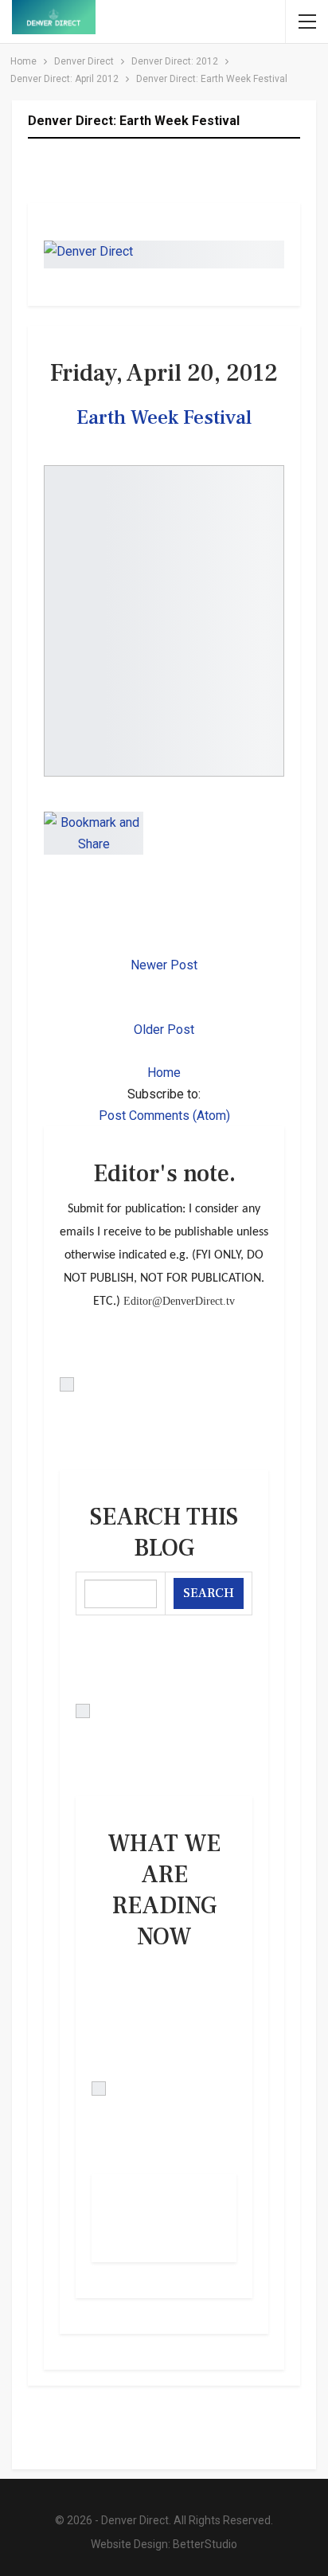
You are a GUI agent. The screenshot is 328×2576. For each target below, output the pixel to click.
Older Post (164, 1030)
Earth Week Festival (164, 417)
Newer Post (164, 965)
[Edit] (164, 1384)
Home (164, 1073)
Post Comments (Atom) (164, 1116)
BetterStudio (205, 2544)
